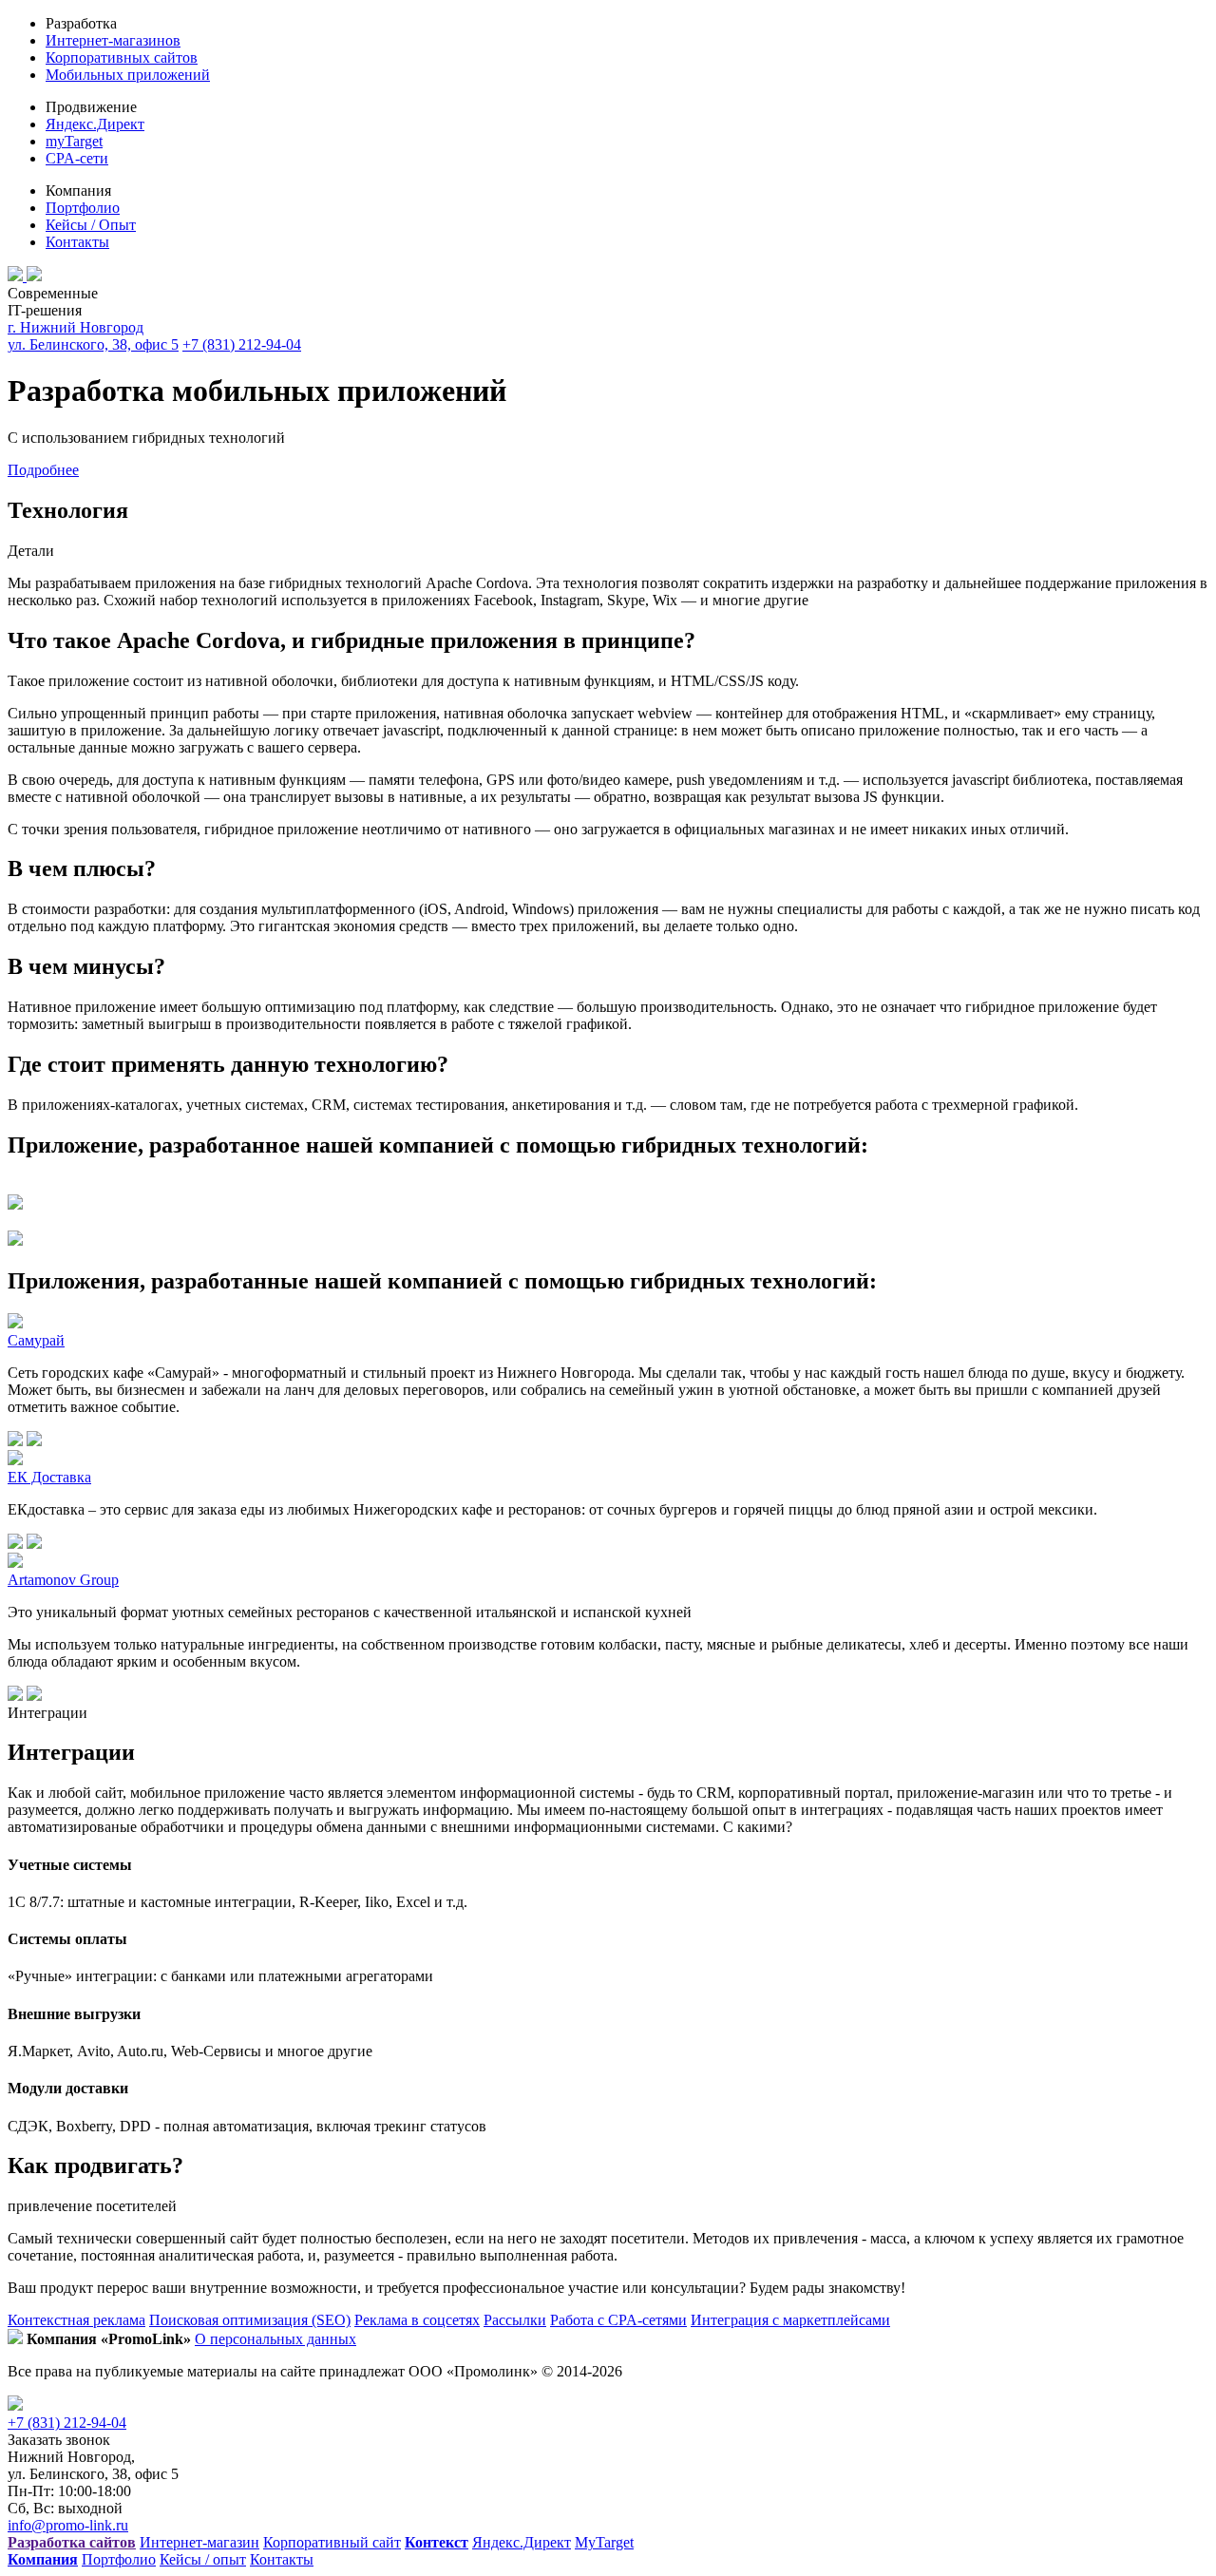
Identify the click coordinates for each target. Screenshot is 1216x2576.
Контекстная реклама (76, 2320)
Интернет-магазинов (113, 40)
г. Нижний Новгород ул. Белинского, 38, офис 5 (93, 336)
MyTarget (604, 2542)
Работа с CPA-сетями (618, 2320)
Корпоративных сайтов (122, 57)
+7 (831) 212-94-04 (242, 344)
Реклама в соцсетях (417, 2320)
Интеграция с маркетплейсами (790, 2320)
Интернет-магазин (199, 2542)
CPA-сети (77, 158)
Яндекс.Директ (95, 124)
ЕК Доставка (49, 1477)
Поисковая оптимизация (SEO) (250, 2320)
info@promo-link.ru (68, 2525)
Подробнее (43, 470)
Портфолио (83, 208)
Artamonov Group (63, 1580)
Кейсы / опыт (203, 2559)
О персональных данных (275, 2339)
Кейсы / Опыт (91, 225)
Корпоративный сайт (332, 2542)
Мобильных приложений (128, 75)
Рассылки (515, 2320)
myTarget (74, 141)
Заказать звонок (59, 2440)
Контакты (77, 242)
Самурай (36, 1340)
